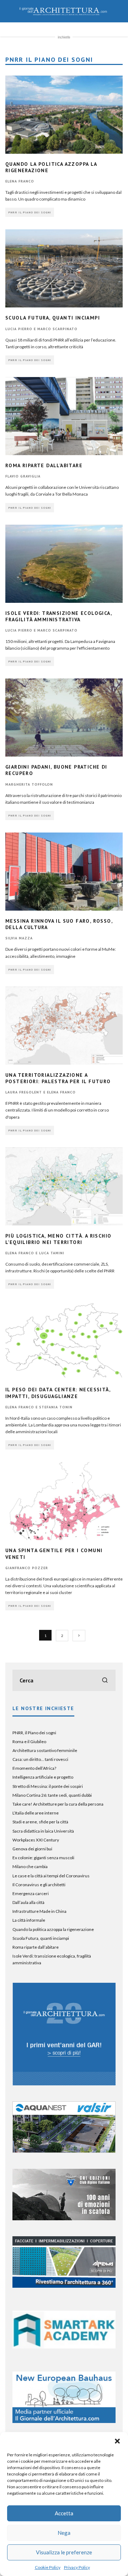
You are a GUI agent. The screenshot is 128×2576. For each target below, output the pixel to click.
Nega (64, 2533)
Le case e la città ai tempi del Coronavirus (51, 1876)
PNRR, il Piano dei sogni (34, 1733)
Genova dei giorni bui (32, 1849)
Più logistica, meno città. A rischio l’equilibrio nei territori (58, 1239)
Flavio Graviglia (23, 476)
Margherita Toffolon (29, 784)
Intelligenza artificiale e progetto (43, 1777)
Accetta (64, 2513)
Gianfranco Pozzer (27, 1568)
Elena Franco (20, 181)
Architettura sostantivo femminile (45, 1750)
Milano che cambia (30, 1866)
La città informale (29, 1920)
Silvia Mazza (19, 938)
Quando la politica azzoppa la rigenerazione (53, 1929)
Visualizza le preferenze (64, 2552)
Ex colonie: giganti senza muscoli (43, 1858)
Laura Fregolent (24, 1092)
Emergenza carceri (31, 1893)
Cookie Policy (48, 2567)
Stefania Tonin (56, 1407)
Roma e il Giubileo (29, 1742)
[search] (105, 1680)
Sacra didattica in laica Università (43, 1831)
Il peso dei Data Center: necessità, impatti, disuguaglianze (58, 1393)
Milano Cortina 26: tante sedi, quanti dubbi (52, 1795)
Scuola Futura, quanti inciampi (53, 318)
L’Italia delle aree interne (36, 1813)
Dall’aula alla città (28, 1902)
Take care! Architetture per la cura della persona (58, 1804)
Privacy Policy (77, 2567)
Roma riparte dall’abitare (44, 465)
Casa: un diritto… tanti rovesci (40, 1759)
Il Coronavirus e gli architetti (39, 1885)
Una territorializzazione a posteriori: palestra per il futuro (58, 1078)
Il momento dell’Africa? (34, 1768)
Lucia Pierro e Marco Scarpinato (41, 329)
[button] (117, 2441)
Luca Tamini (52, 1253)
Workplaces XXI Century (36, 1840)
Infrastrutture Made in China (39, 1911)
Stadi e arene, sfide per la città (40, 1822)
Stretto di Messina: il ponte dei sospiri (48, 1786)
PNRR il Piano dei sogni (30, 212)
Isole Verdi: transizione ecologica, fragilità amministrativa (58, 616)
